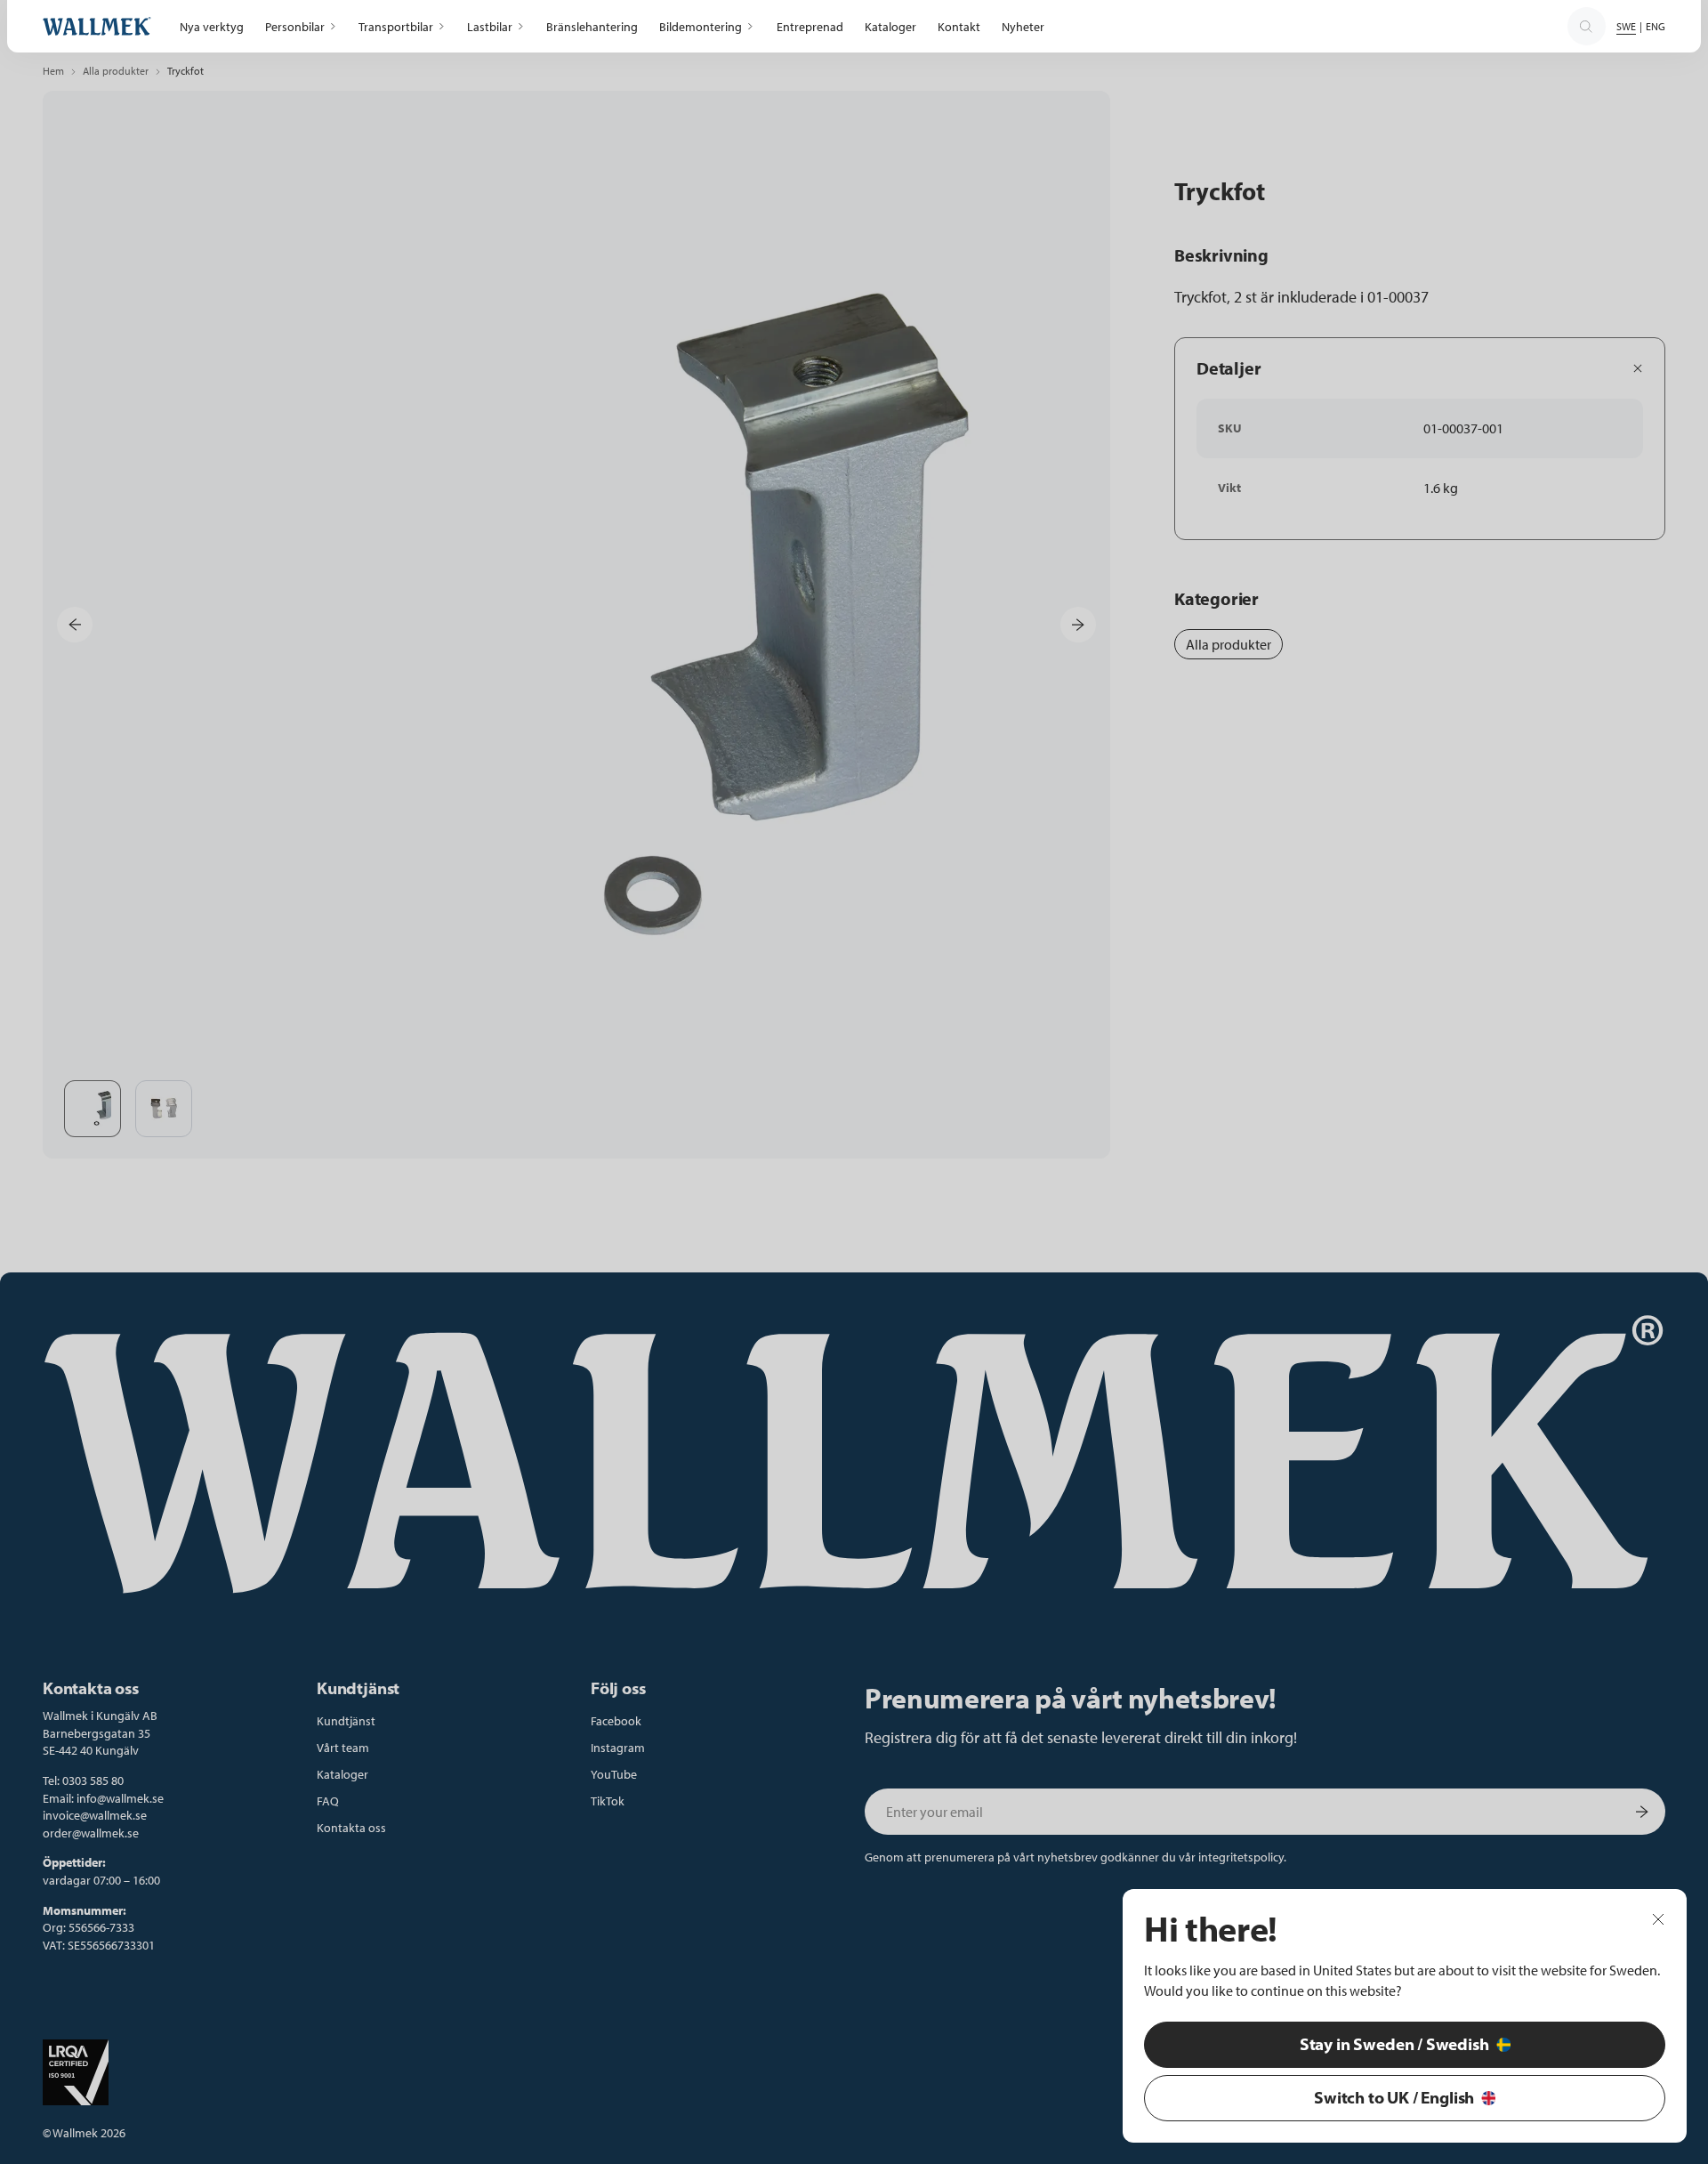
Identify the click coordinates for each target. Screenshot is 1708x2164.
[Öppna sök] (1586, 27)
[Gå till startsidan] (97, 26)
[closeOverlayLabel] (1658, 1918)
